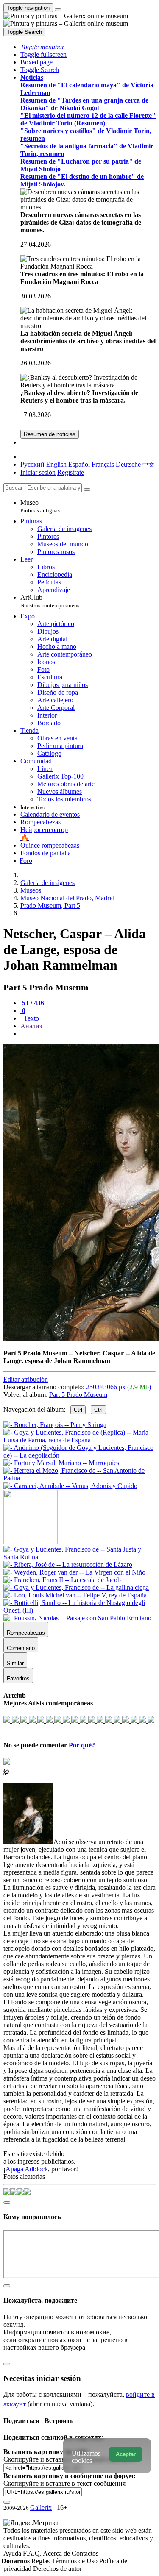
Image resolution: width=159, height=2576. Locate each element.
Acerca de (57, 2553)
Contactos (85, 2553)
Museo (40, 506)
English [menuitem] (56, 464)
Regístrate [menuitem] (71, 472)
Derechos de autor (57, 2569)
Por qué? (82, 1745)
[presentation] (88, 1034)
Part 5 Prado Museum (78, 1395)
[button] (42, 47)
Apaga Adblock (27, 2169)
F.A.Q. (33, 2553)
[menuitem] (148, 464)
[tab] (32, 1003)
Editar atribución (26, 1379)
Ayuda (13, 2553)
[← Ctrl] (70, 1486)
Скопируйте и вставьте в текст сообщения (64, 2483)
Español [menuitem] (79, 464)
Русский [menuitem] (32, 464)
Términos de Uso (75, 2561)
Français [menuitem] (103, 464)
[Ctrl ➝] (79, 1557)
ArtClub (50, 601)
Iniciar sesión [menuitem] (38, 472)
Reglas (41, 2561)
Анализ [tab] (31, 1026)
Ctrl (78, 1410)
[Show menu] (58, 10)
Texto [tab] (31, 1018)
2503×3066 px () (119, 1387)
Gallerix (41, 2508)
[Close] (87, 490)
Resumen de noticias (50, 434)
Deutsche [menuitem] (128, 464)
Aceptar (126, 2454)
